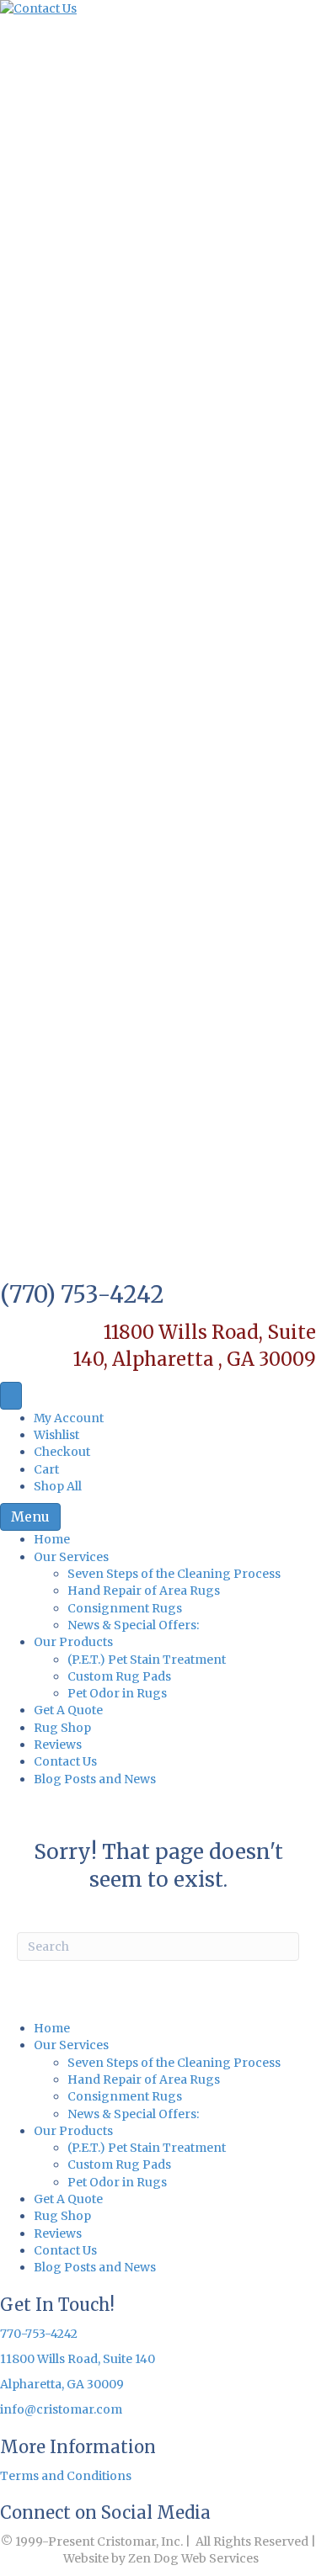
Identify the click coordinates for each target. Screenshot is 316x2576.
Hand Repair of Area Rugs (144, 1591)
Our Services (71, 1557)
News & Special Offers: (133, 1625)
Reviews (58, 1745)
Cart (46, 1469)
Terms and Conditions (66, 2476)
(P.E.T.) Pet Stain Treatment (147, 1660)
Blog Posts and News (95, 1779)
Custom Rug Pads (119, 1676)
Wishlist (56, 1435)
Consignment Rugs (125, 1608)
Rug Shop (62, 1728)
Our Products (73, 1642)
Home (52, 1539)
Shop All (58, 1486)
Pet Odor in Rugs (117, 1693)
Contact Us (65, 1761)
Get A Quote (68, 1710)
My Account (69, 1418)
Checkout (62, 1452)
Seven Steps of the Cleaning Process (174, 1574)
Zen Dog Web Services (193, 2558)
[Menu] (11, 1396)
